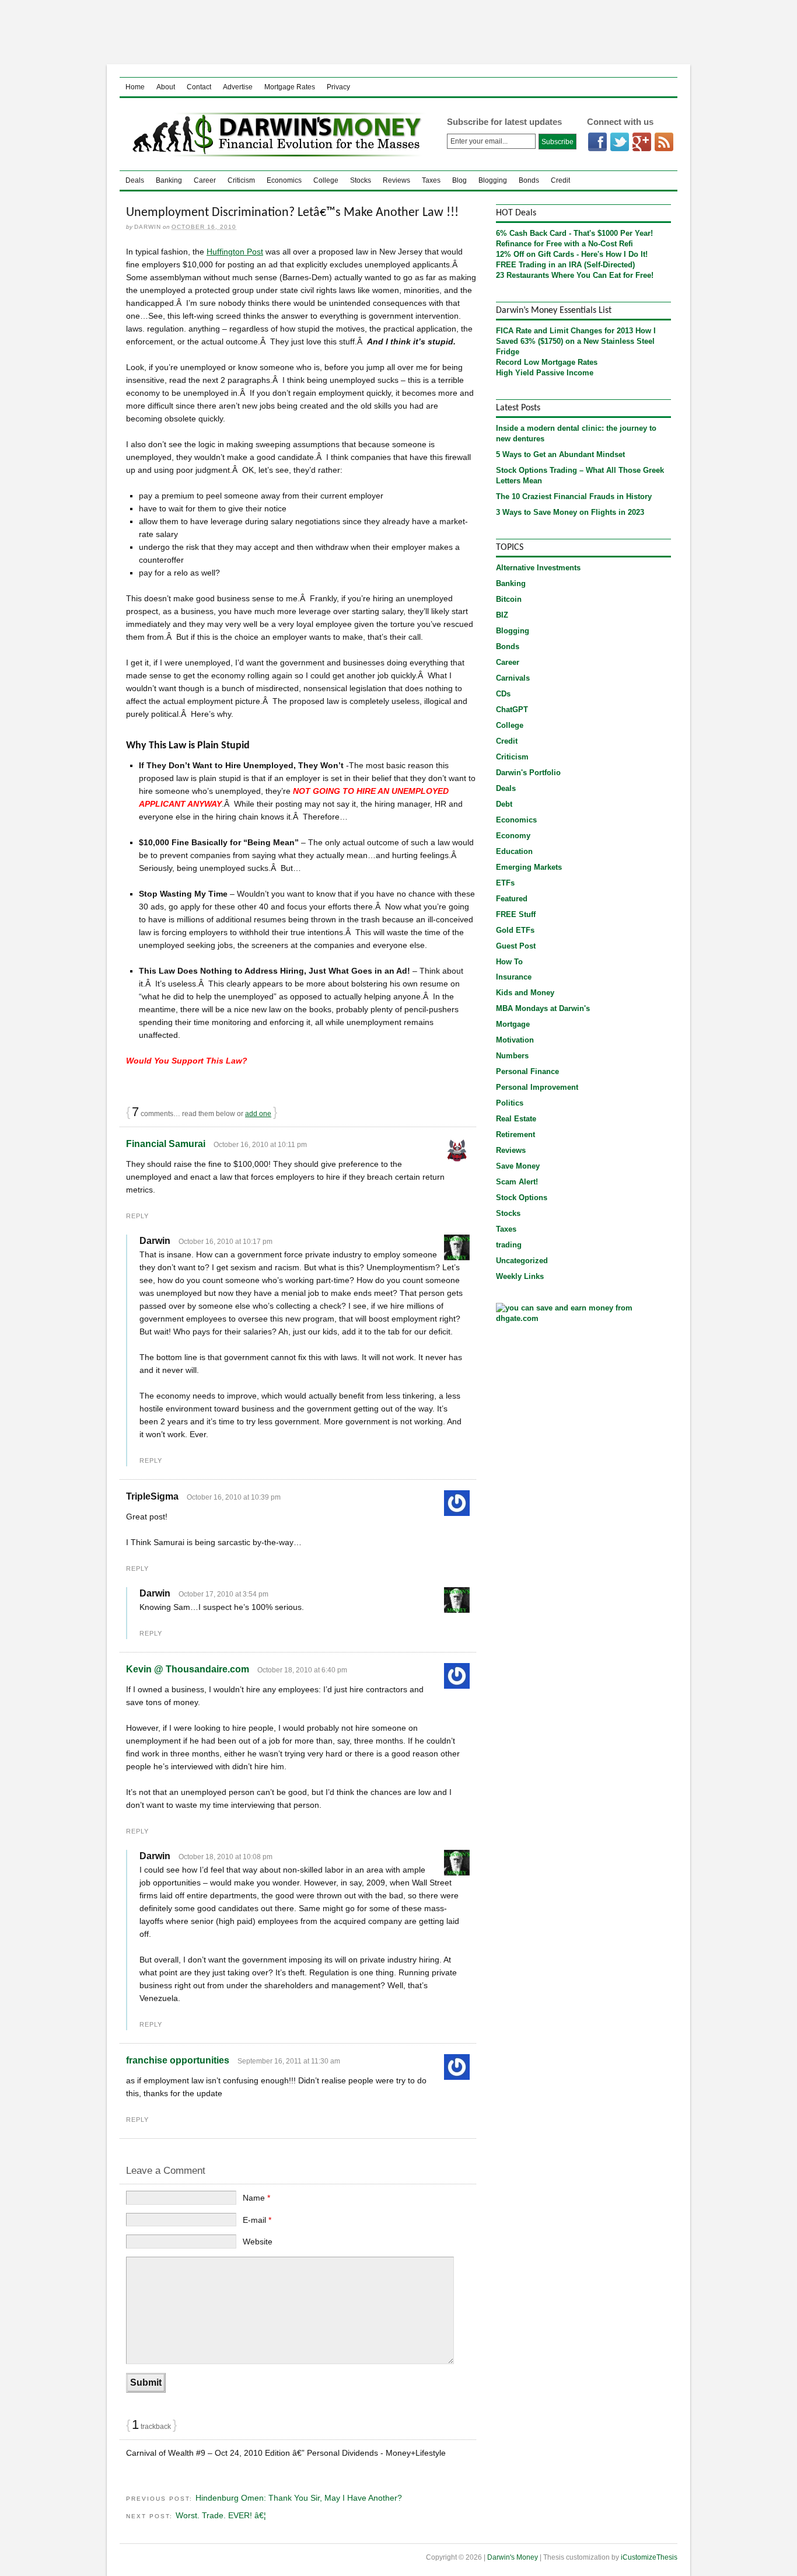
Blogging (493, 180)
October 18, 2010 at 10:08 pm (226, 1857)
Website (258, 2242)
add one (258, 1114)
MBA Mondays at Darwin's (543, 1008)
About (166, 87)
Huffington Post (235, 252)
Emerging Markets (529, 867)
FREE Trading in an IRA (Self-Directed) (565, 265)
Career (205, 180)
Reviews (396, 180)
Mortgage (513, 1024)
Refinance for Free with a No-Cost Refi (564, 244)
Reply (137, 1216)
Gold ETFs (515, 930)
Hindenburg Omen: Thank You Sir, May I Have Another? (299, 2498)
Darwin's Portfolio (528, 773)
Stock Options (522, 1198)
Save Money (518, 1166)
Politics (510, 1103)
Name (256, 2198)
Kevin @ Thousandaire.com (188, 1669)
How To (509, 962)
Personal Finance (527, 1071)
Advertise (238, 87)
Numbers (512, 1056)
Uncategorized (522, 1261)
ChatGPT (512, 710)
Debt (504, 804)
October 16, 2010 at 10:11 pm (260, 1145)
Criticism (241, 180)
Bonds (529, 180)
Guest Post (516, 946)
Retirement (515, 1134)
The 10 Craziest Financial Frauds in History (574, 496)
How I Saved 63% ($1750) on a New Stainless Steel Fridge (576, 341)
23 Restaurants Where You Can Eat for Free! (575, 275)
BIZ (502, 615)
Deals (135, 180)
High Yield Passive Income (545, 373)
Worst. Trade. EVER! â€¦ (221, 2515)
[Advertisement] (398, 32)
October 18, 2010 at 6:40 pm (302, 1670)
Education (514, 851)
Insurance (514, 977)
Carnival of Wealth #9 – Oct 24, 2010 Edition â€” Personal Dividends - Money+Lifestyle (286, 2453)
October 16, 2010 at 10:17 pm (226, 1242)
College (326, 180)
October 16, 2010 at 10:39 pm (234, 1497)
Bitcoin (509, 599)
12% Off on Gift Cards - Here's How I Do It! (572, 254)
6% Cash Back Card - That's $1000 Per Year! (574, 233)
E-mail (257, 2220)
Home (135, 87)
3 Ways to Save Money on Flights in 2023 (570, 512)
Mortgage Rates (290, 87)
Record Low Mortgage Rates (547, 362)
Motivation (515, 1040)
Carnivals (513, 678)
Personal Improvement (537, 1087)
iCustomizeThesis (649, 2557)
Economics (284, 180)
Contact (199, 87)
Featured (512, 899)
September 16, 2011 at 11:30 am (289, 2061)
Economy (513, 836)
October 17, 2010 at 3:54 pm (223, 1594)
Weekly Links (520, 1276)
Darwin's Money (274, 134)
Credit (560, 180)
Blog (459, 180)
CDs (503, 694)
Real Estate (516, 1119)
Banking (169, 180)
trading (509, 1245)
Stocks (361, 180)
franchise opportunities (178, 2060)
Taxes (431, 180)
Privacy (338, 87)
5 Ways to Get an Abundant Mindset (560, 454)
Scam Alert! (517, 1182)
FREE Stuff (516, 914)
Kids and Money (525, 993)
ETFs (505, 883)
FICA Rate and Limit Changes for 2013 (564, 331)
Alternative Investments (538, 568)
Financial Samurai (166, 1144)
